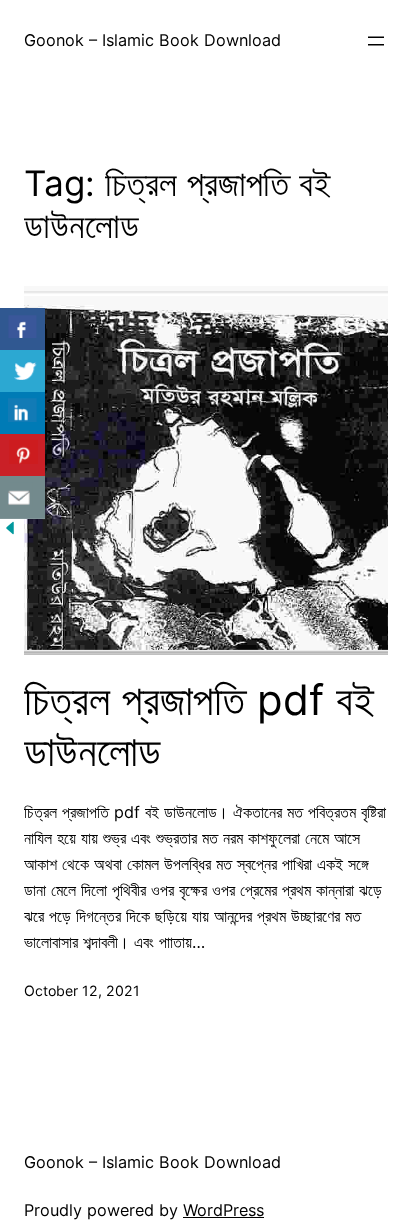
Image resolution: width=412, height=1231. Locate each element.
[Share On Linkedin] (22, 413)
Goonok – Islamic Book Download (152, 40)
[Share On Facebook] (22, 329)
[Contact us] (22, 497)
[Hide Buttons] (10, 532)
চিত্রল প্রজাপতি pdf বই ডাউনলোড (199, 725)
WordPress (223, 1210)
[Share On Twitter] (22, 371)
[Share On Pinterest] (22, 455)
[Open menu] (376, 41)
